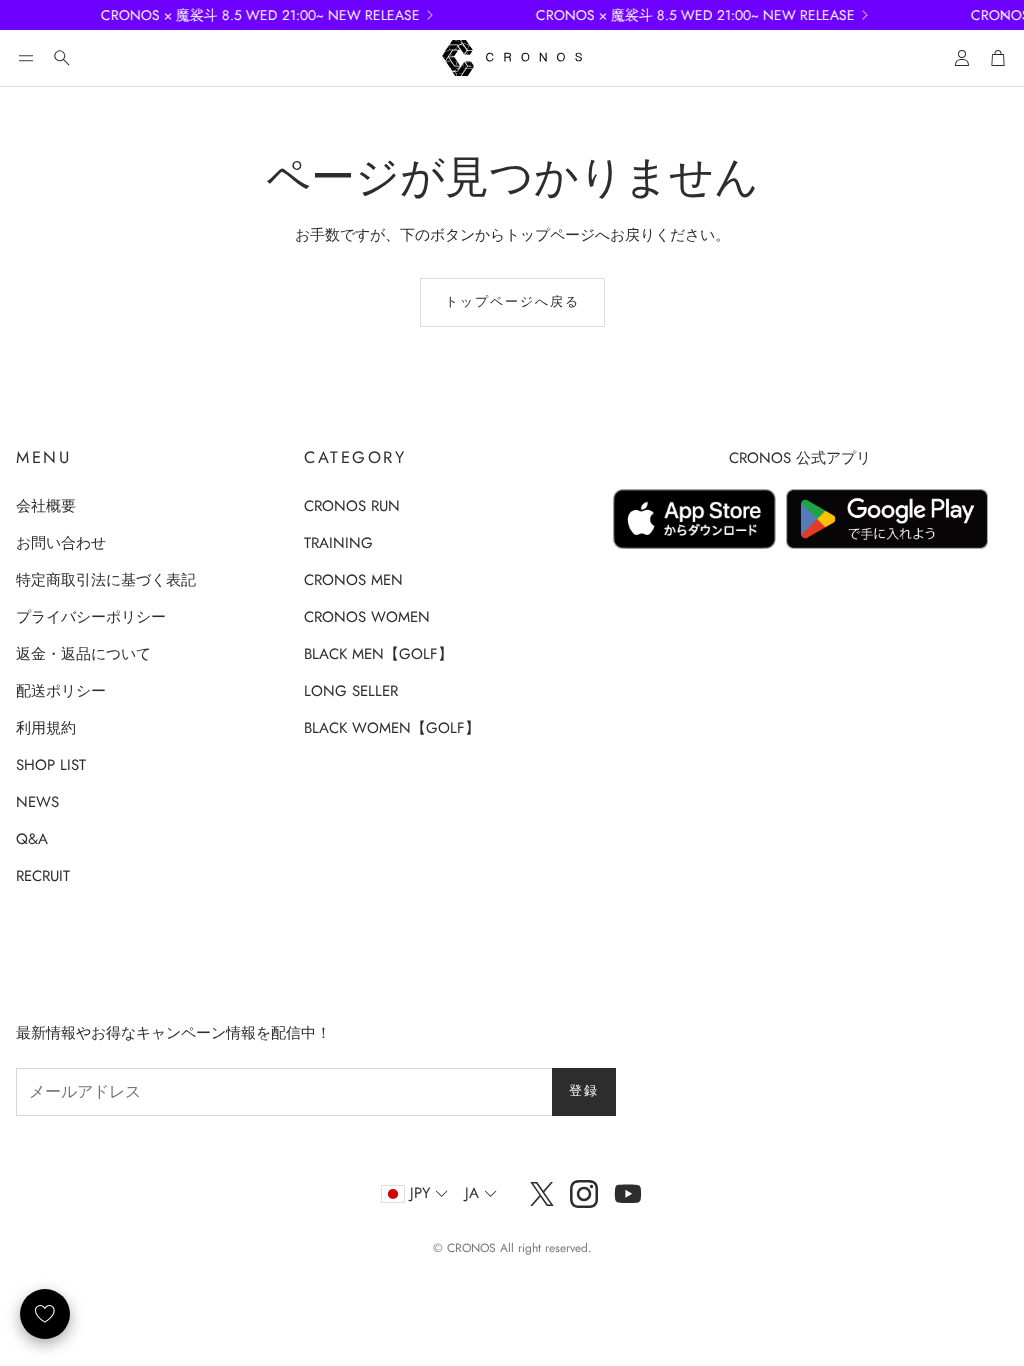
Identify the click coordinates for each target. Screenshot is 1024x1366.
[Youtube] (628, 1194)
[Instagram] (584, 1194)
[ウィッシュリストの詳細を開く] (45, 1314)
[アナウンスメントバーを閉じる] (1004, 15)
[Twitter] (542, 1194)
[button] (26, 58)
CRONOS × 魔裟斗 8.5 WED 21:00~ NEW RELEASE (242, 15)
